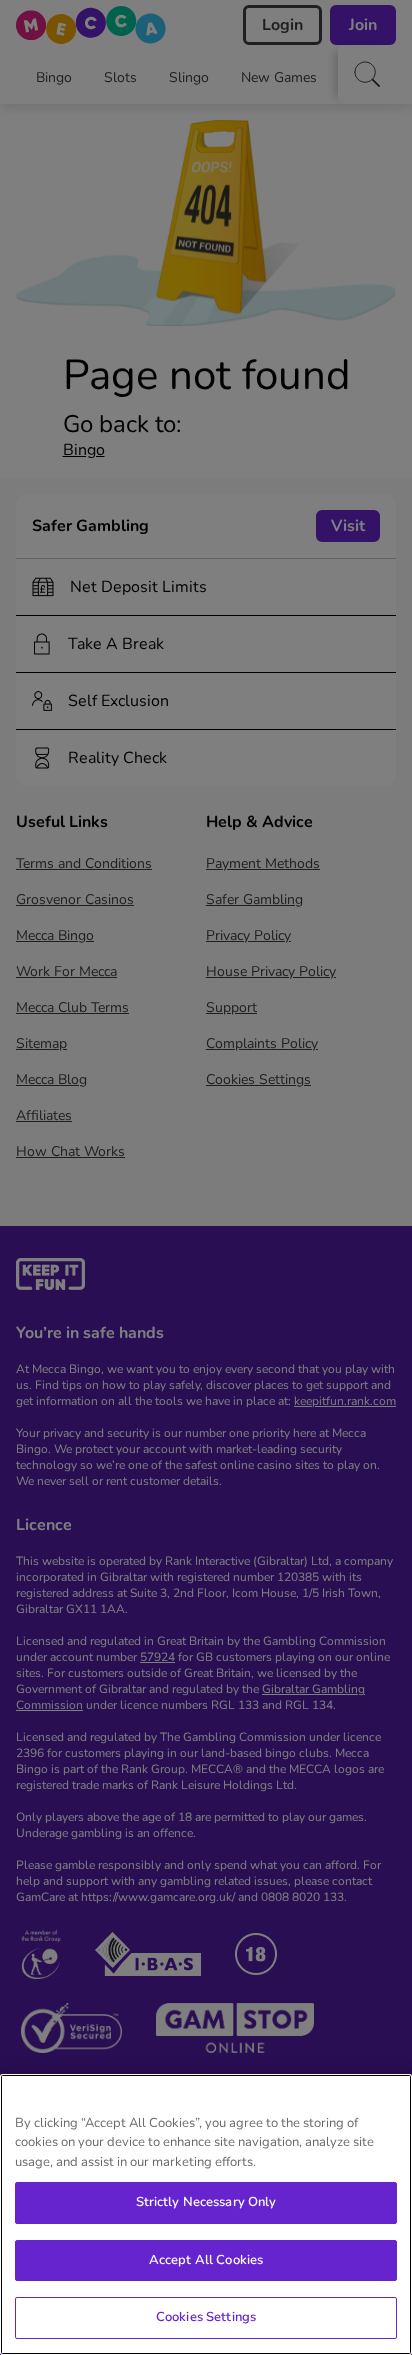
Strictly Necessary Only (206, 2202)
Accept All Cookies (206, 2260)
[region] (206, 2214)
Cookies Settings (206, 2317)
